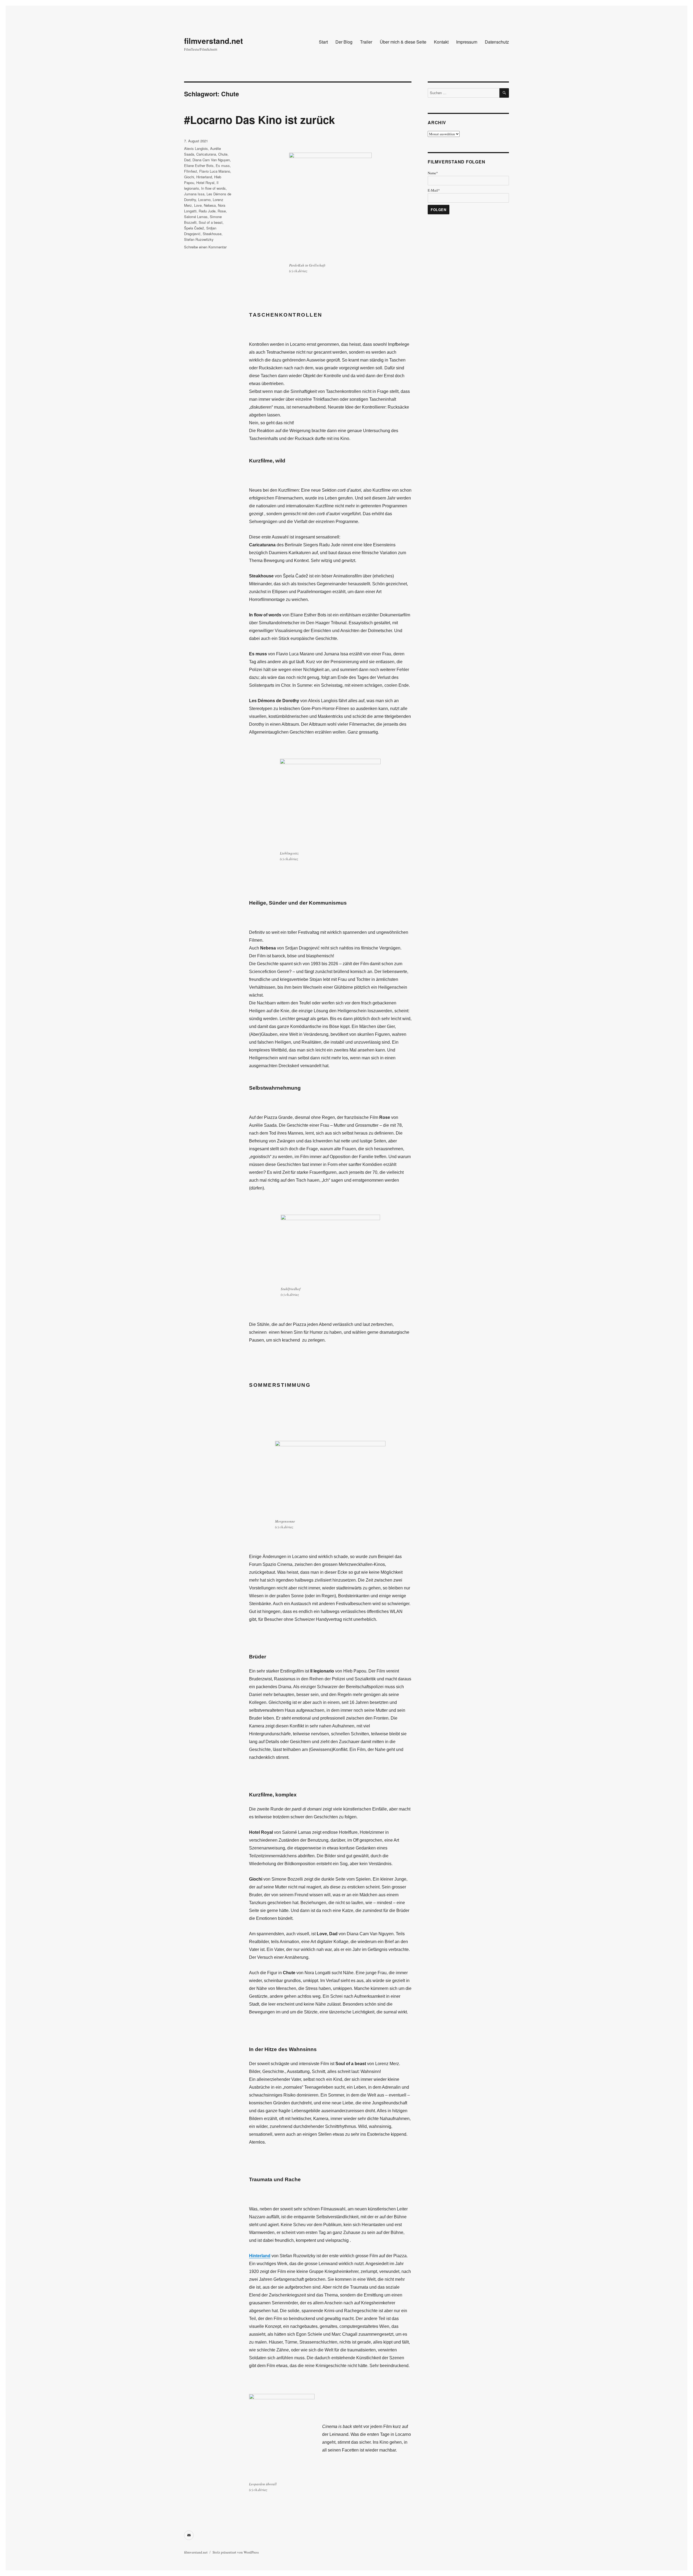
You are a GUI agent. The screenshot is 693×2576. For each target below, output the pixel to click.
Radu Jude (207, 211)
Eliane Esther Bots (199, 165)
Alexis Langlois (196, 148)
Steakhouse (212, 234)
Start (323, 42)
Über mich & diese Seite (403, 42)
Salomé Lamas (196, 217)
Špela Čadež (194, 228)
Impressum (467, 42)
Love (198, 205)
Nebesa (210, 205)
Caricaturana (206, 154)
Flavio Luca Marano (215, 171)
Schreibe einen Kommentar (205, 247)
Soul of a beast (211, 222)
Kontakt (441, 42)
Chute (223, 154)
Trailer (366, 42)
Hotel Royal (205, 183)
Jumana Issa (194, 194)
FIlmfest (191, 171)
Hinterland (204, 177)
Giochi (189, 177)
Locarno (204, 200)
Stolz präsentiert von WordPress (236, 2552)
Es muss (223, 165)
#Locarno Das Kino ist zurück (259, 119)
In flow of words (213, 188)
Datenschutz (497, 42)
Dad (187, 160)
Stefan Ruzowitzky (199, 239)
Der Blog (344, 42)
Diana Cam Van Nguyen (211, 160)
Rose (222, 211)
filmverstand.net (213, 41)
